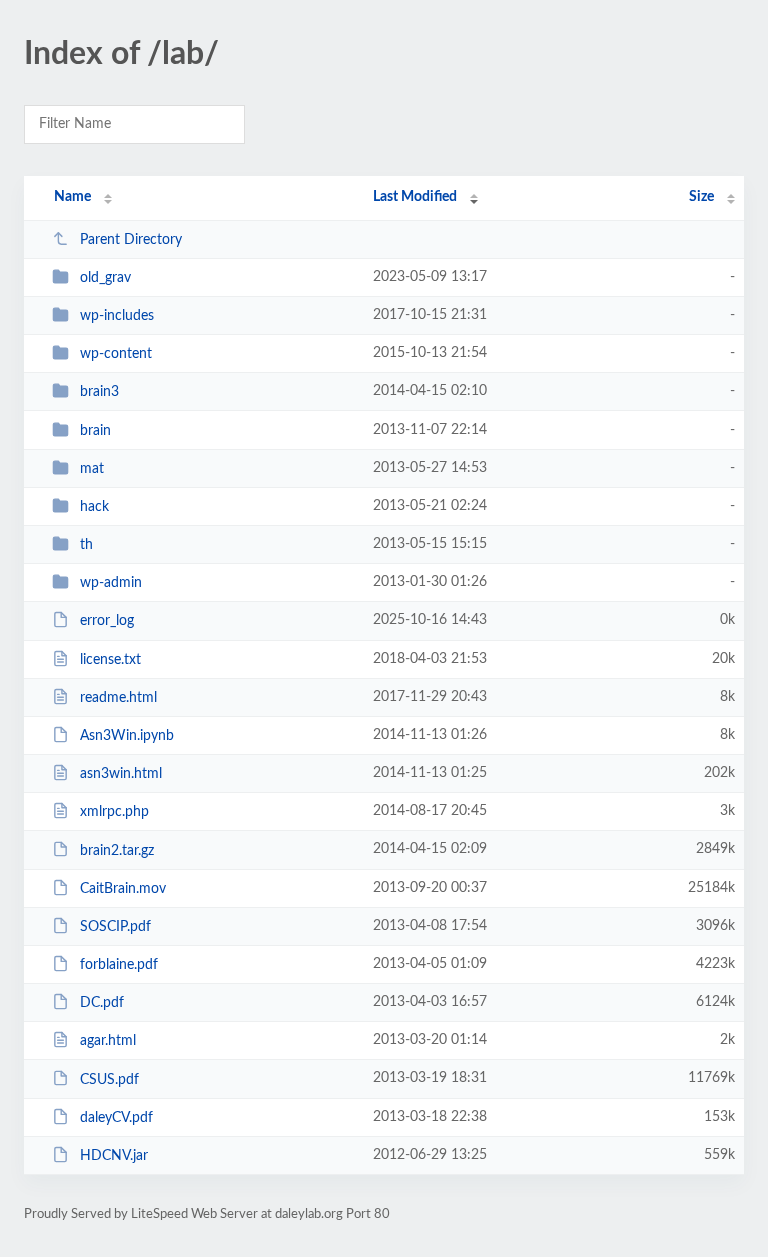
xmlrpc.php (114, 812)
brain (95, 431)
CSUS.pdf (109, 1079)
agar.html (108, 1041)
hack (94, 507)
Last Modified (415, 197)
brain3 (99, 392)
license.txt (110, 660)
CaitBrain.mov (123, 889)
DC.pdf (102, 1003)
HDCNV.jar (114, 1156)
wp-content (116, 354)
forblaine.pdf (119, 965)
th (86, 545)
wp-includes (117, 316)
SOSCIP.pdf (115, 927)
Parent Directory (131, 240)
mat (92, 469)
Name (72, 197)
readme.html (118, 698)
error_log (107, 621)
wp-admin (111, 583)
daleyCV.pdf (116, 1118)
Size (701, 197)
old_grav (105, 278)
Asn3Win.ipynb (127, 736)
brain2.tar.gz (117, 850)
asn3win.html (121, 774)
